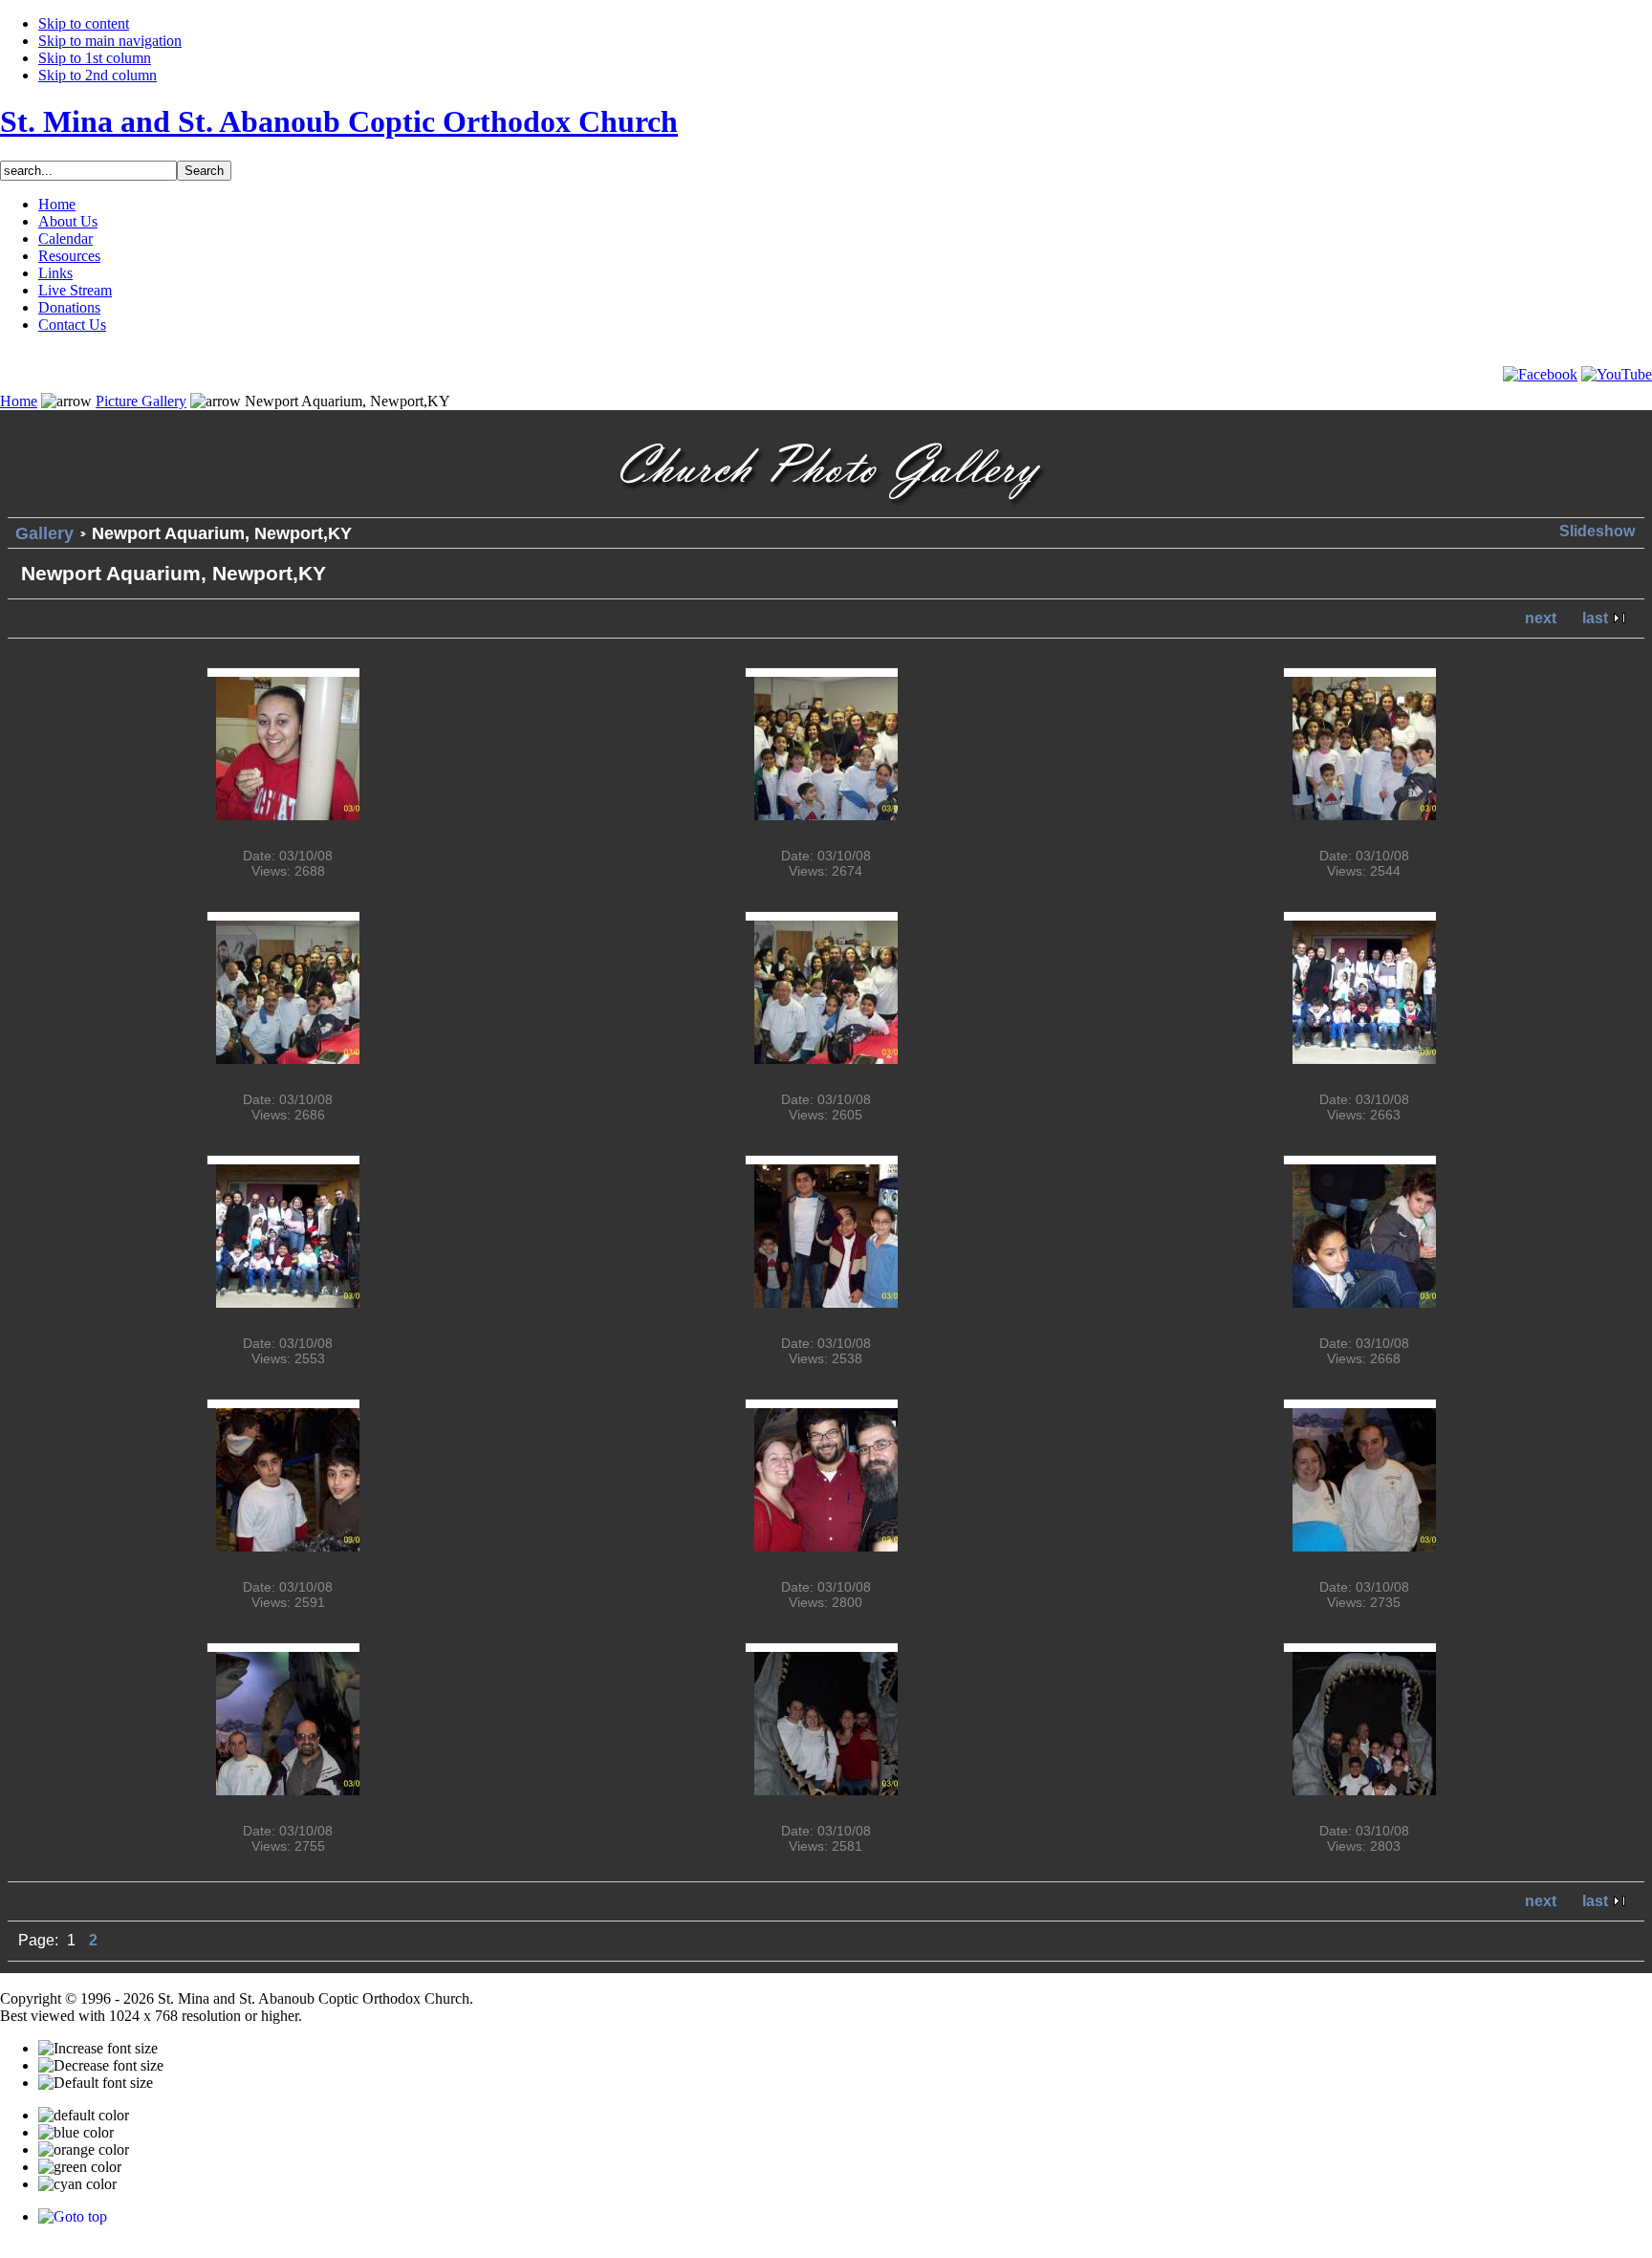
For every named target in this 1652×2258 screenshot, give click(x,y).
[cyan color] (77, 2184)
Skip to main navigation (110, 41)
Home (19, 401)
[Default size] (96, 2083)
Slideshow (1597, 531)
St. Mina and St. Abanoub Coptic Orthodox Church (339, 121)
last (1595, 618)
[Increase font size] (98, 2049)
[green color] (80, 2167)
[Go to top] (73, 2216)
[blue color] (76, 2133)
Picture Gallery (141, 401)
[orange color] (84, 2150)
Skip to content (84, 23)
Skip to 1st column (95, 58)
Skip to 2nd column (98, 75)
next (1541, 618)
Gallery (44, 533)
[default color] (84, 2116)
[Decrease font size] (101, 2066)
